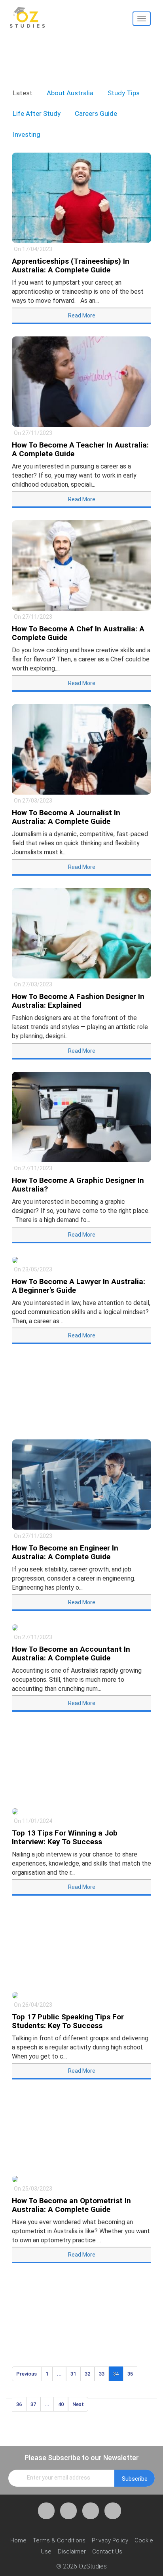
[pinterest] (91, 2511)
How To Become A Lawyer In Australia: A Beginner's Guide (79, 1286)
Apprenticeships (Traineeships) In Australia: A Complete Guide (71, 265)
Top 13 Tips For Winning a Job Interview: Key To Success (65, 1837)
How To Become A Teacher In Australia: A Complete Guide (80, 449)
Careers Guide (96, 113)
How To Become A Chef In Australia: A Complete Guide (78, 633)
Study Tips (124, 93)
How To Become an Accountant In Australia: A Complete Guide (71, 1653)
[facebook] (46, 2511)
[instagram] (113, 2511)
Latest (23, 93)
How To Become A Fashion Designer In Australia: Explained (78, 1001)
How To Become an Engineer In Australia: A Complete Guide (65, 1552)
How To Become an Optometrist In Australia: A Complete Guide (71, 2205)
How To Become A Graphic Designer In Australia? (78, 1185)
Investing (27, 134)
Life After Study (37, 113)
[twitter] (68, 2511)
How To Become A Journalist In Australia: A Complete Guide (66, 817)
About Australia (70, 93)
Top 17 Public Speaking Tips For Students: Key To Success (68, 2021)
